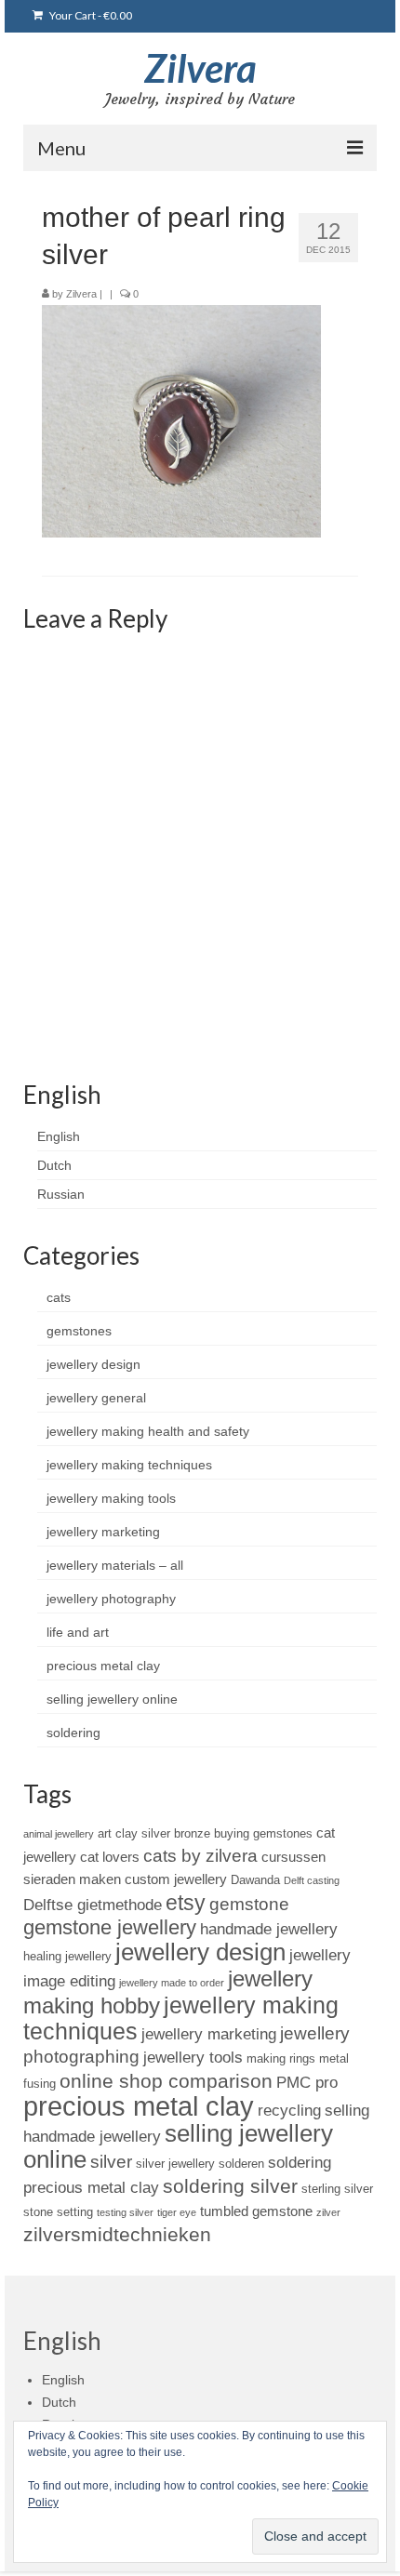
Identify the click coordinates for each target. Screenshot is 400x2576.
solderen (241, 2164)
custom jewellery (176, 1879)
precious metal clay (103, 1666)
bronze (192, 1833)
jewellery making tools (111, 1498)
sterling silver (337, 2189)
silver (111, 2162)
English (59, 1136)
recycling (289, 2110)
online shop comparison (166, 2081)
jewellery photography (111, 1599)
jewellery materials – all (115, 1565)
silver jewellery (175, 2164)
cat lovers (110, 1857)
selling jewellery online (112, 1699)
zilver (328, 2212)
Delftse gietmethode (93, 1905)
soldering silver (230, 2186)
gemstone (249, 1904)
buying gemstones (263, 1833)
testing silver (125, 2212)
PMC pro (307, 2082)
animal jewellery (59, 1834)
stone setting (58, 2212)
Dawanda (255, 1880)
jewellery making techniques (129, 1465)
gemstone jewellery (110, 1927)
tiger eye (177, 2212)
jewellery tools (193, 2057)
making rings (281, 2058)
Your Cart (90, 15)
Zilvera (200, 68)
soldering (73, 1733)
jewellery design (93, 1364)
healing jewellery (67, 1956)
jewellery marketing (103, 1532)
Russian (61, 1194)
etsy (186, 1903)
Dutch (54, 1165)
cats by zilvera (200, 1856)
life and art (78, 1632)
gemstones (79, 1331)
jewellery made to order (172, 1983)
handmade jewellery (269, 1929)
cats (59, 1297)
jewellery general (96, 1398)
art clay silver (134, 1833)
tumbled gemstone (256, 2211)
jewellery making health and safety (148, 1431)
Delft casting (312, 1880)
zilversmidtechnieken (117, 2234)
